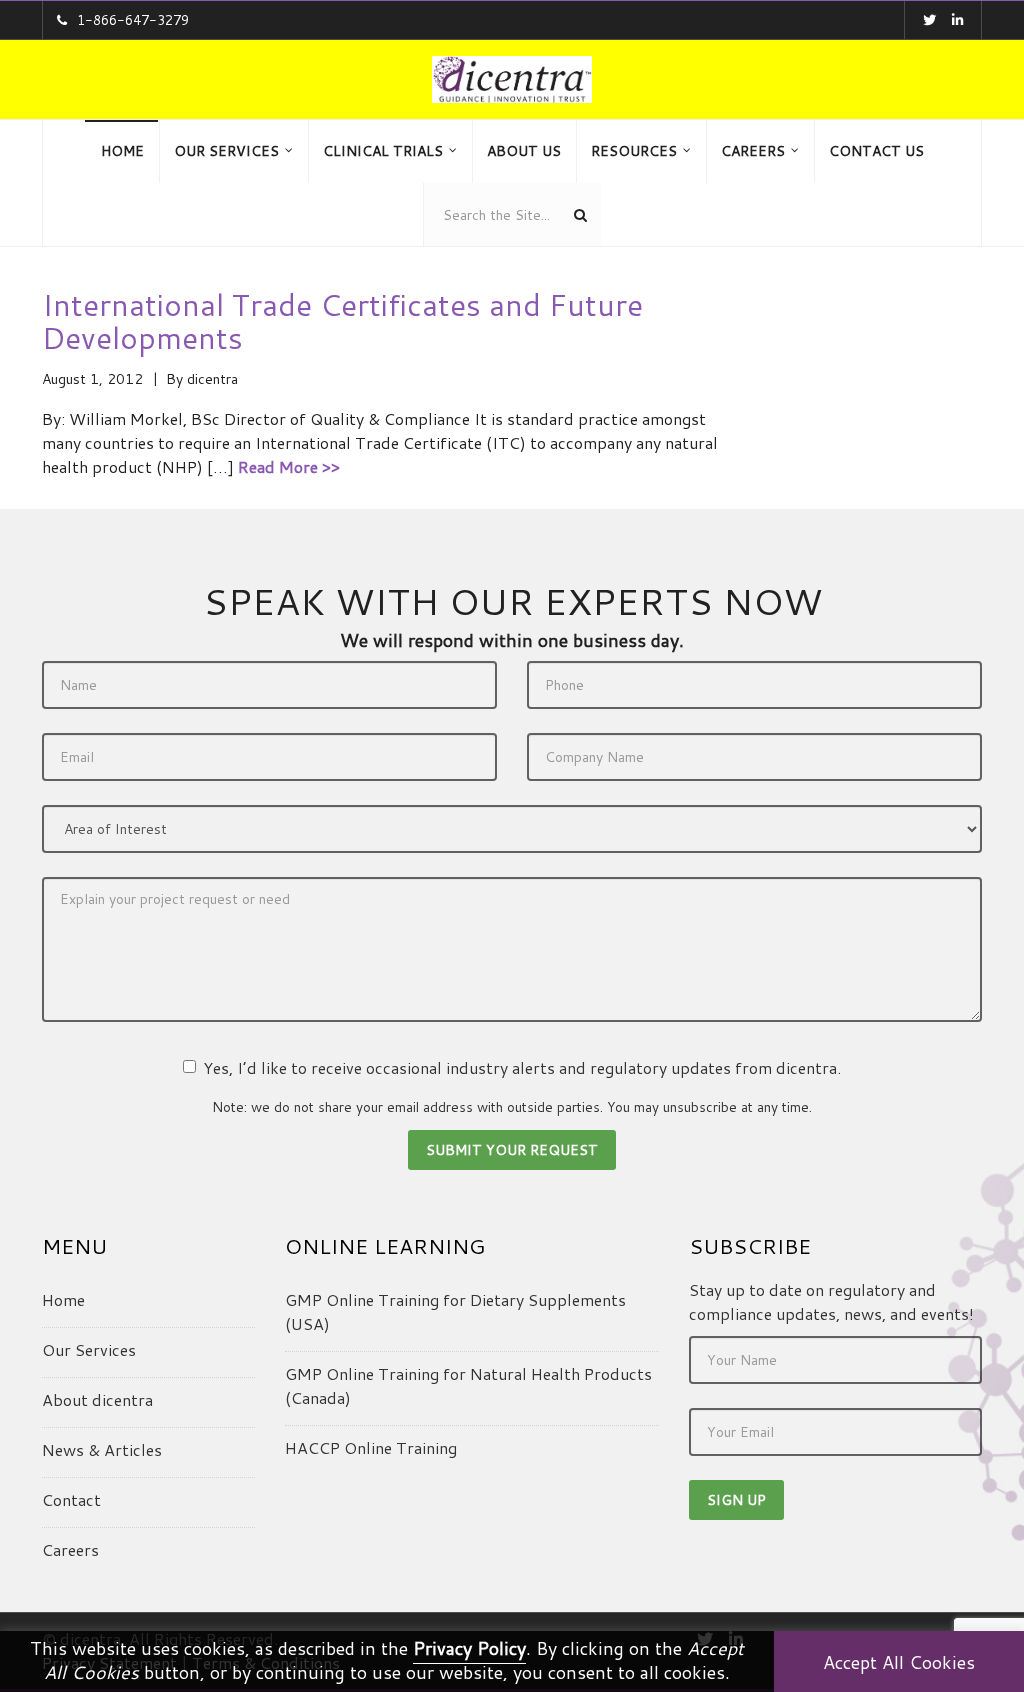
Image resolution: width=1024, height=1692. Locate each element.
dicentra (212, 379)
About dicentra (97, 1399)
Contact (71, 1499)
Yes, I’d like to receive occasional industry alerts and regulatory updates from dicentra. (522, 1067)
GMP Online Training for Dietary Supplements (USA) (455, 1311)
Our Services (89, 1349)
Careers (70, 1549)
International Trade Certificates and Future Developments (342, 321)
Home (63, 1299)
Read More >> (289, 466)
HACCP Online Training (371, 1447)
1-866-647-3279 (133, 20)
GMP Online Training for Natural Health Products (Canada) (468, 1385)
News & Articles (102, 1449)
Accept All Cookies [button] (899, 1662)
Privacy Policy (469, 1648)
